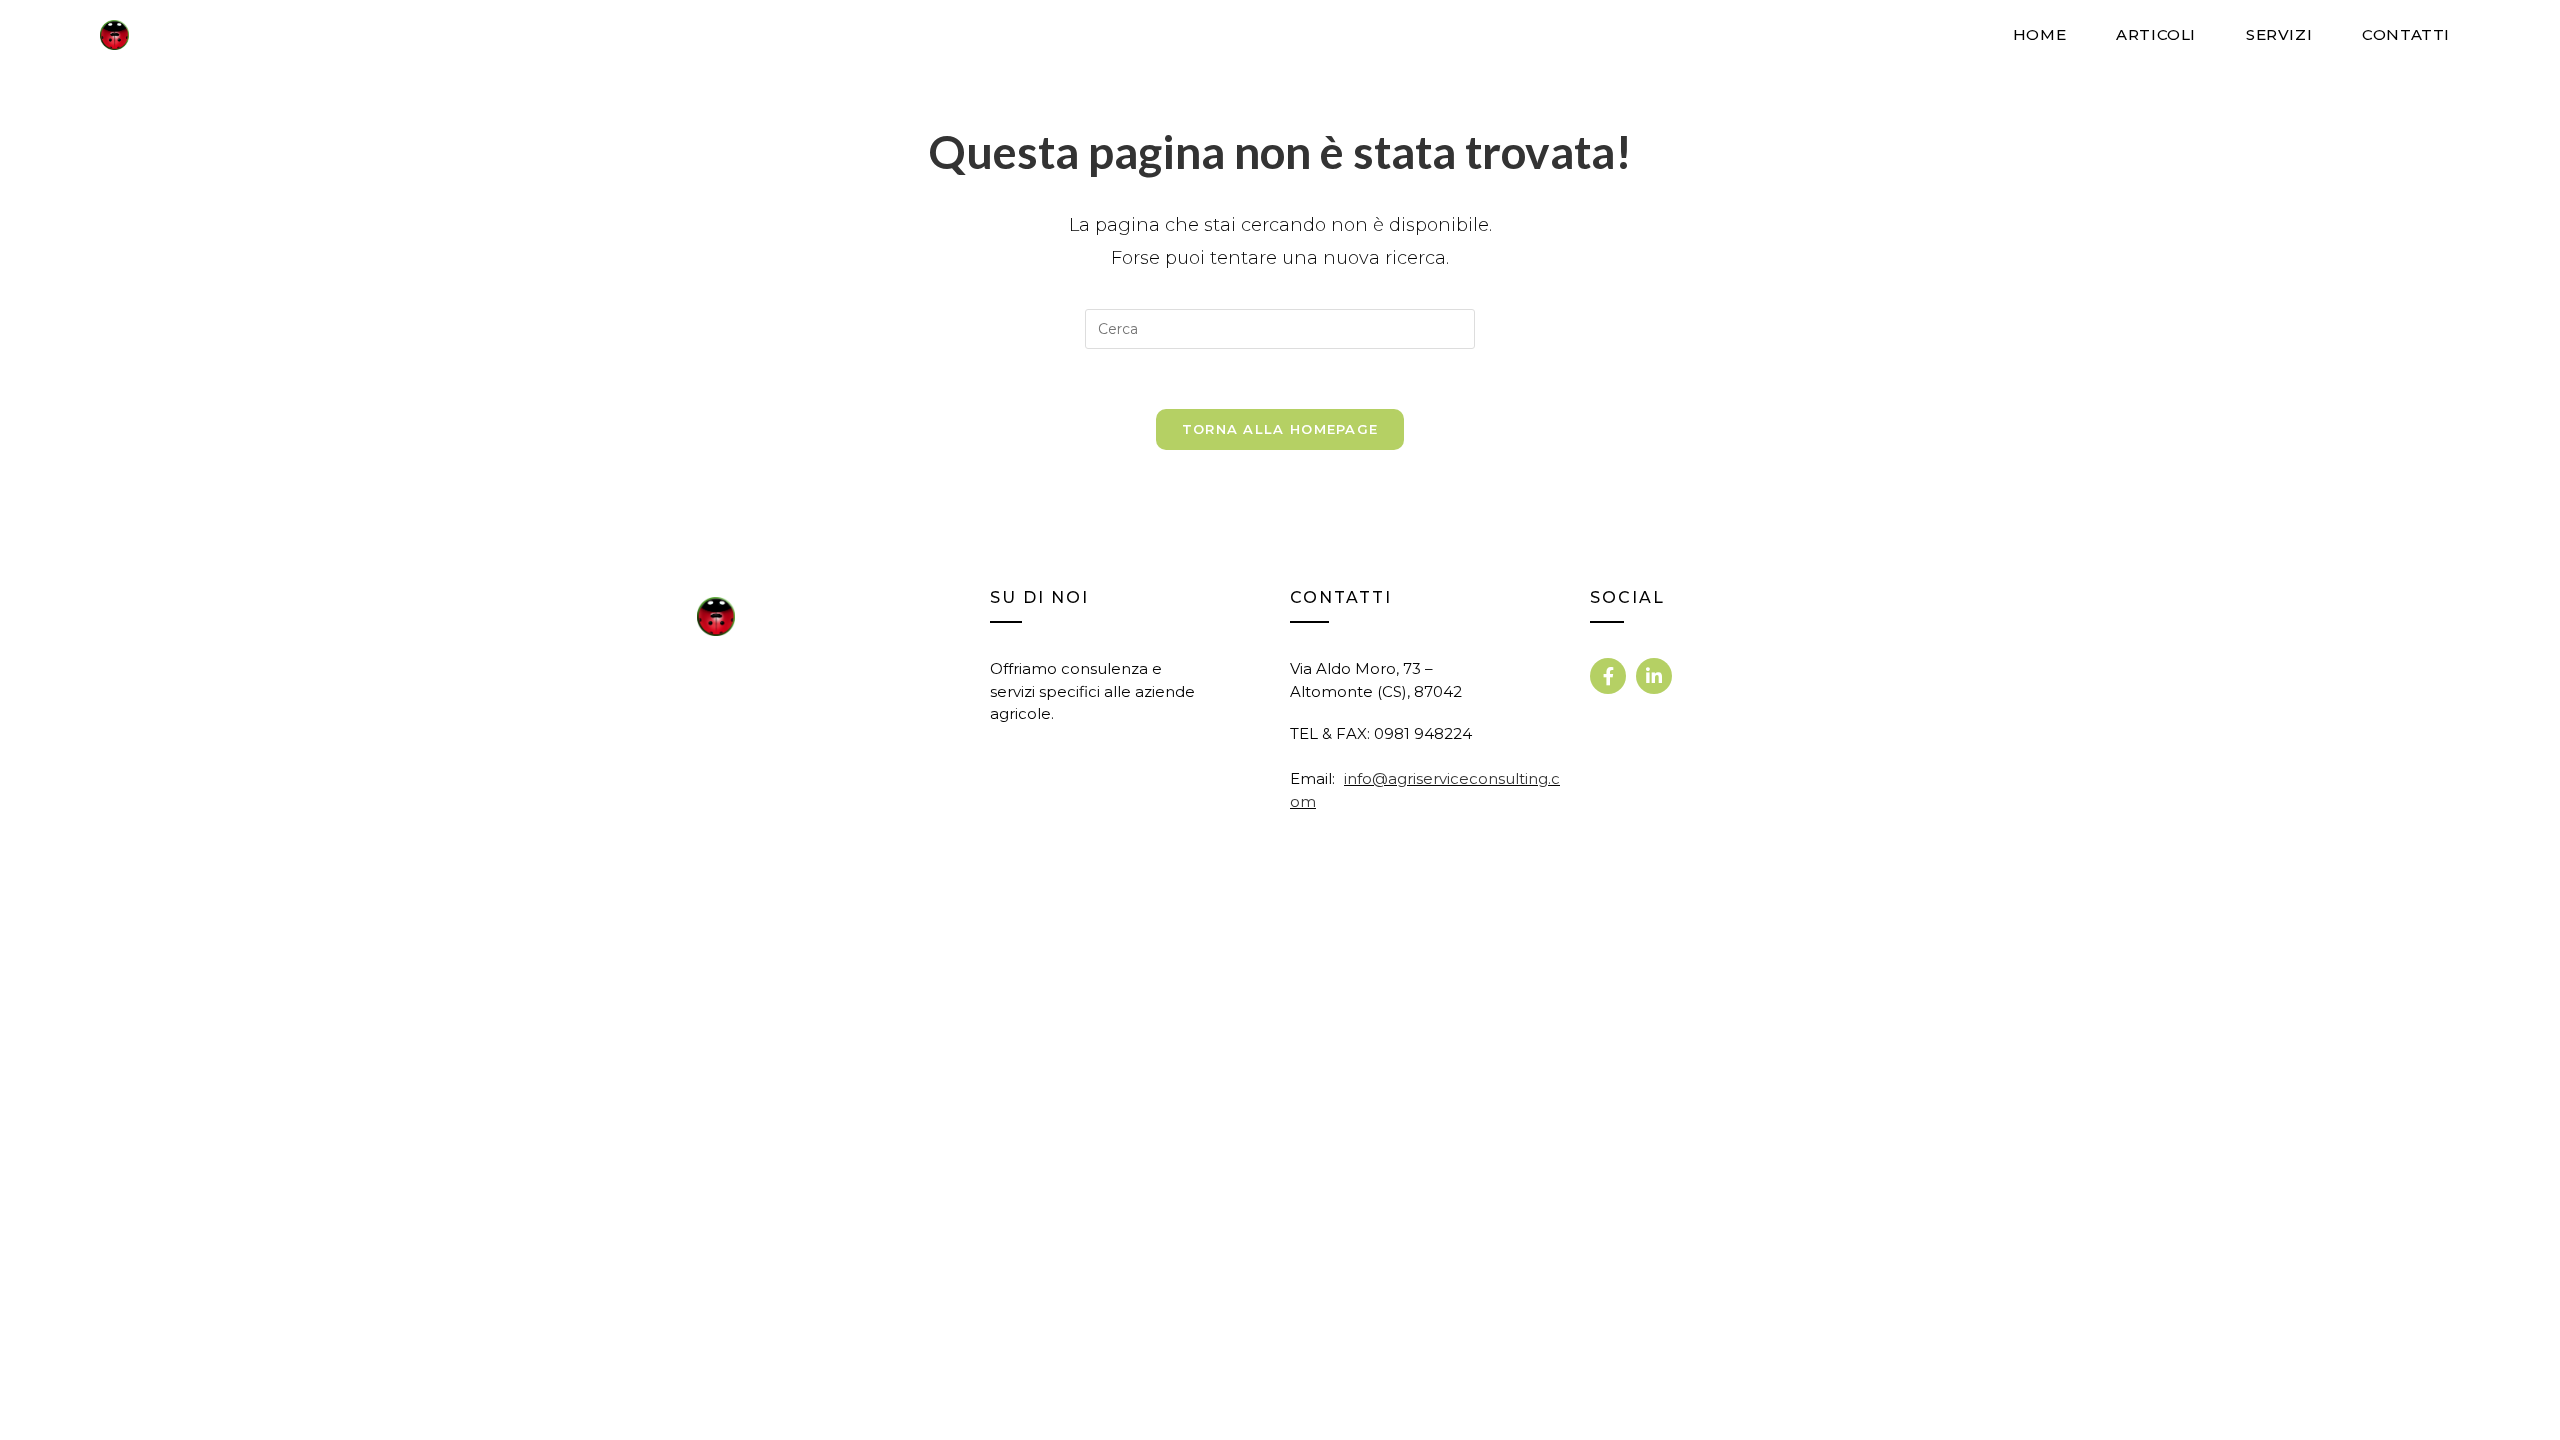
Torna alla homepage (1280, 429)
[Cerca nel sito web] (1280, 327)
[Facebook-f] (1608, 676)
